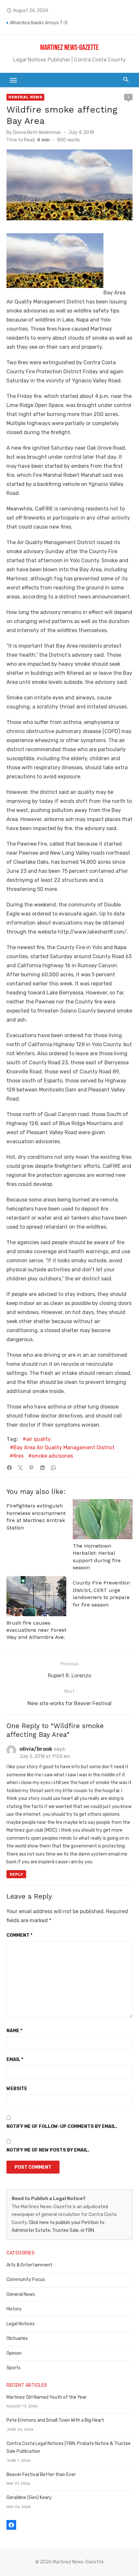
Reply (16, 1874)
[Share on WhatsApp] (53, 1468)
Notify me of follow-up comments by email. (62, 2127)
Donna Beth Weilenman (37, 132)
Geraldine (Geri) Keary (29, 2498)
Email (15, 2060)
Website (17, 2089)
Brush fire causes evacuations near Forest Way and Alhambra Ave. (36, 1630)
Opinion (14, 2353)
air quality (38, 1439)
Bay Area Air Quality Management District (64, 1447)
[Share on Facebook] (9, 1468)
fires (18, 1456)
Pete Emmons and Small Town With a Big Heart (55, 2420)
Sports (14, 2368)
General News (25, 97)
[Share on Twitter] (20, 1468)
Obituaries (17, 2338)
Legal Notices (21, 2324)
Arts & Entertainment (29, 2265)
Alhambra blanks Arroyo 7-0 (39, 23)
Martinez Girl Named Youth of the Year (47, 2397)
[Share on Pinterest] (31, 1468)
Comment (19, 1935)
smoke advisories (52, 1456)
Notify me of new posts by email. (48, 2150)
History (14, 2309)
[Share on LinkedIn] (42, 1468)
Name (14, 2031)
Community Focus (26, 2280)
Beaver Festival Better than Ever (41, 2475)
